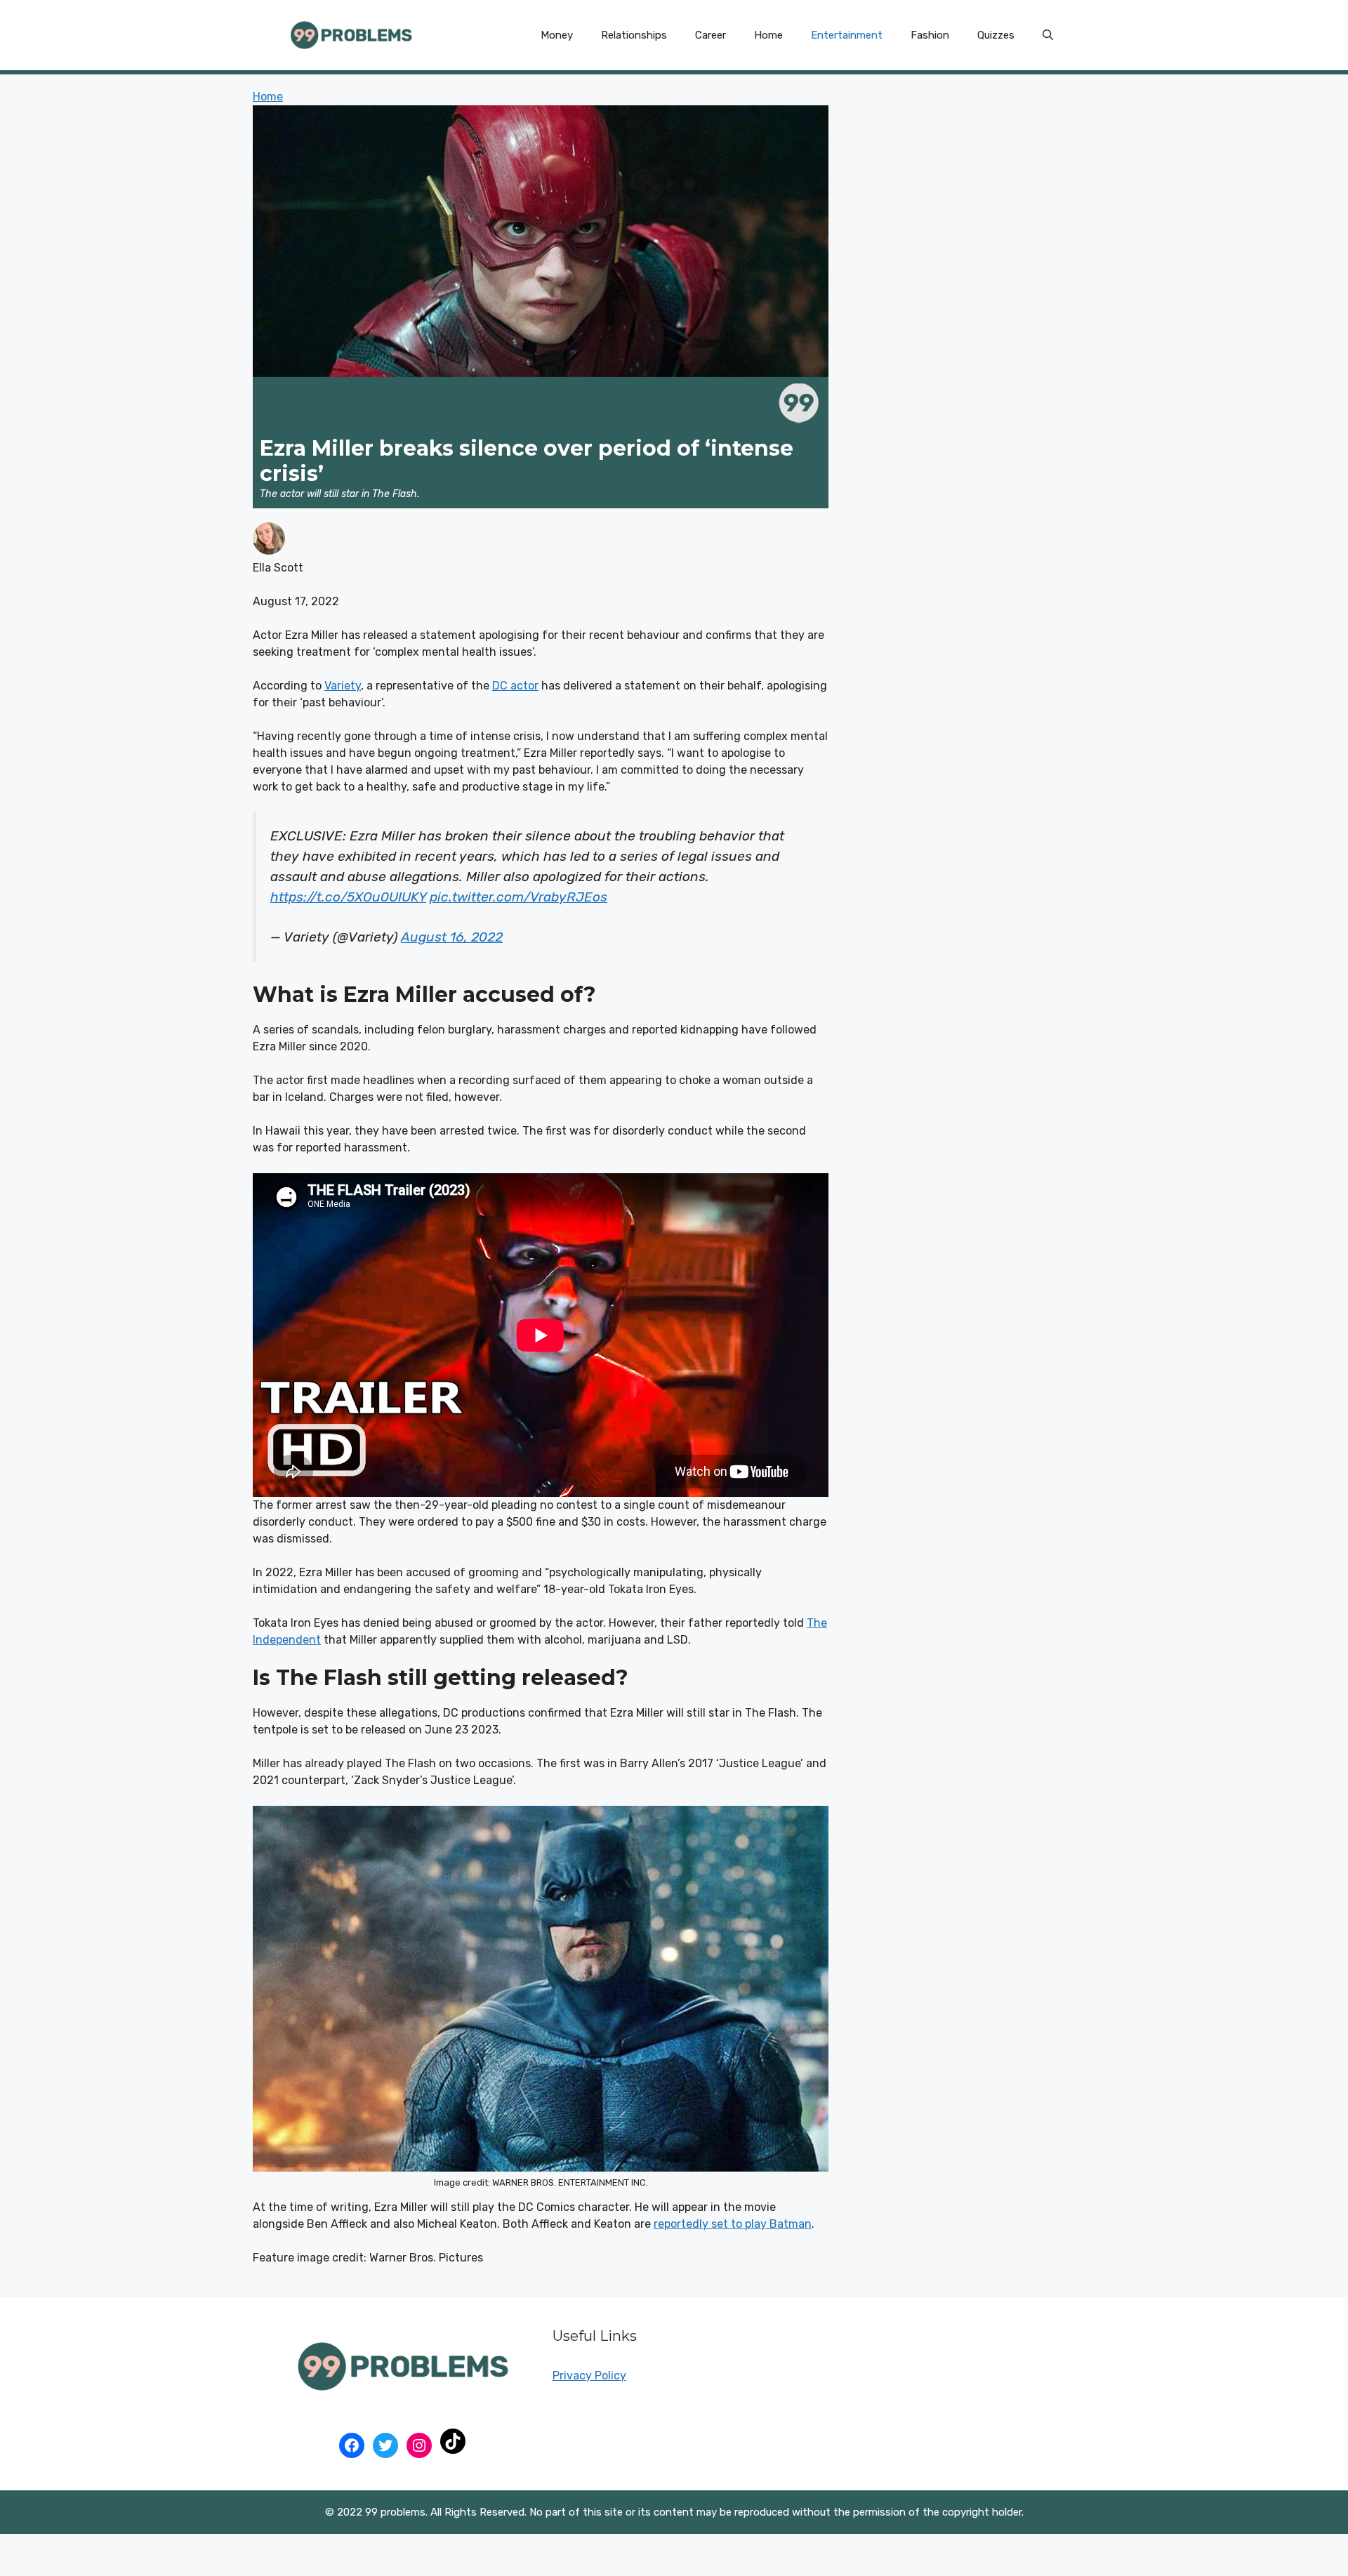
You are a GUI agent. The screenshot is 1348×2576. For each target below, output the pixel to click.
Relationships (634, 35)
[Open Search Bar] (1048, 35)
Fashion (930, 35)
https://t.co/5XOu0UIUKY (348, 897)
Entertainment (847, 35)
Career (711, 35)
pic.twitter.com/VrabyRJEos (518, 897)
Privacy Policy (589, 2376)
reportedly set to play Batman (733, 2224)
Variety (343, 686)
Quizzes (996, 35)
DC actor (515, 686)
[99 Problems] (351, 34)
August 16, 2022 (452, 937)
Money (557, 35)
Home (768, 35)
